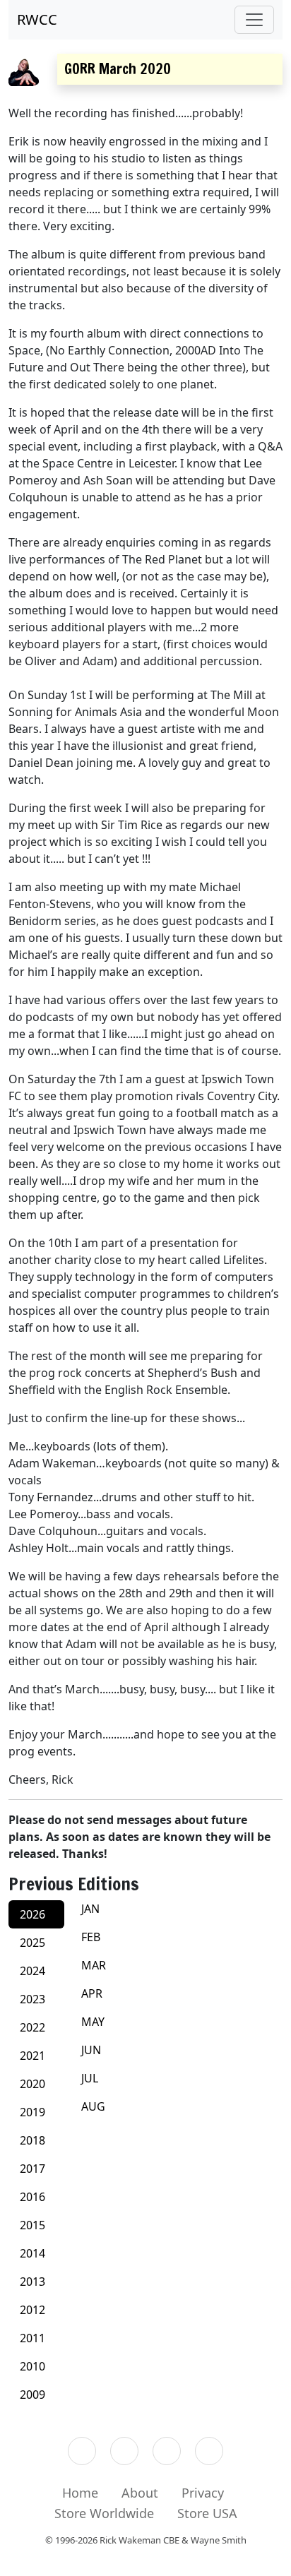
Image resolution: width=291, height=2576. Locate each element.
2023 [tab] (32, 1999)
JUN (91, 2050)
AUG (93, 2106)
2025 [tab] (32, 1943)
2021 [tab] (32, 2056)
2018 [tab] (32, 2140)
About (140, 2493)
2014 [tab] (32, 2253)
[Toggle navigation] (254, 20)
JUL (90, 2078)
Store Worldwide (104, 2513)
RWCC (37, 19)
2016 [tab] (32, 2197)
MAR (94, 1965)
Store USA (207, 2513)
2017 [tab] (32, 2169)
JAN (90, 1909)
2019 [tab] (32, 2112)
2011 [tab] (32, 2338)
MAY (93, 2022)
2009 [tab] (32, 2395)
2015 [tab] (32, 2225)
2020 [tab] (32, 2084)
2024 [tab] (32, 1971)
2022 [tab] (32, 2027)
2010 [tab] (32, 2366)
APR (92, 1993)
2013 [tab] (32, 2282)
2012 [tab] (32, 2310)
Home (80, 2493)
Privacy (203, 2493)
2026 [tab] (32, 1914)
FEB (91, 1937)
